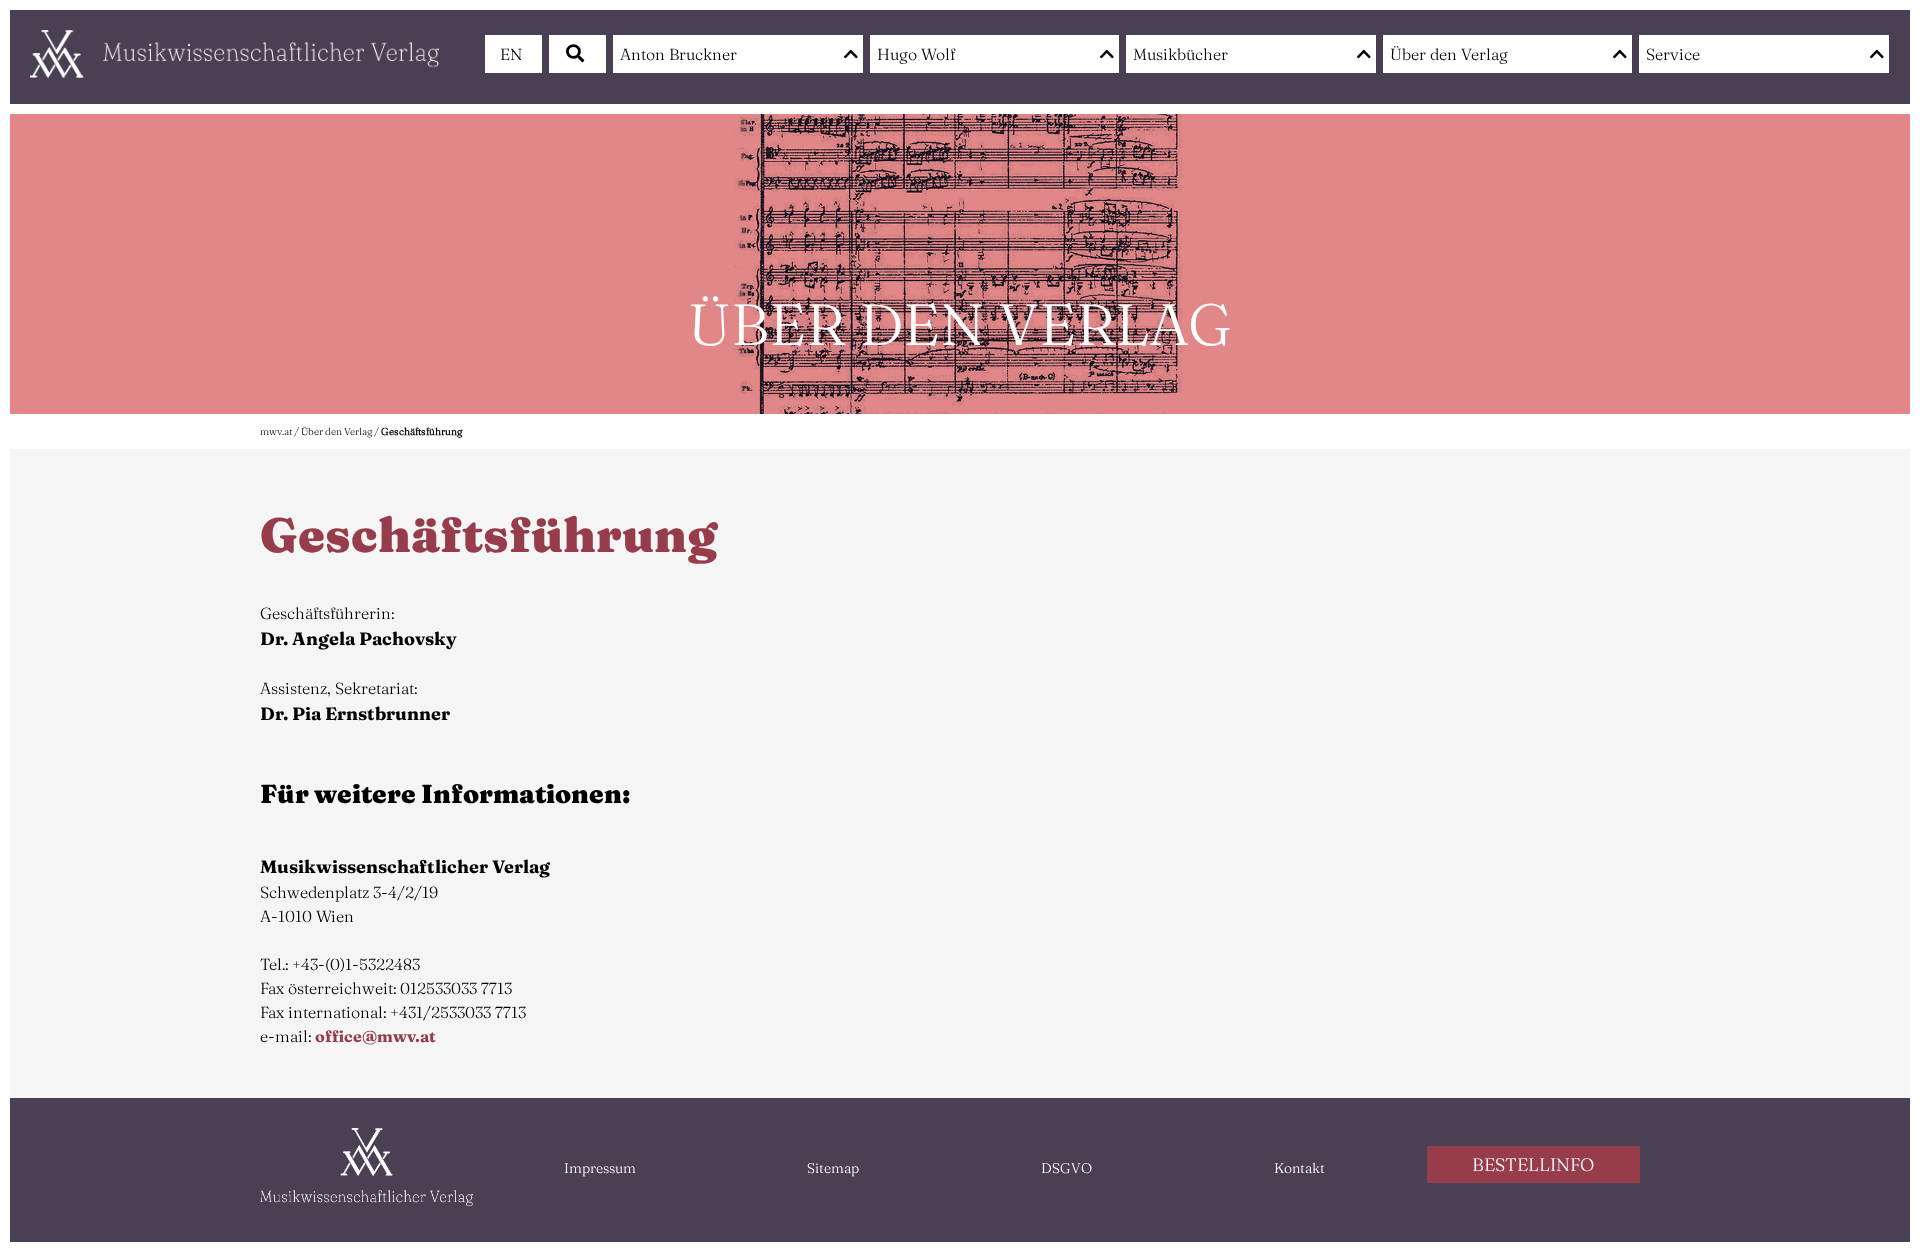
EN (511, 54)
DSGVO (1066, 1168)
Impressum (600, 1168)
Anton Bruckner (678, 54)
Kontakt (1299, 1168)
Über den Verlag (1449, 54)
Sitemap (833, 1168)
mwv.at (276, 431)
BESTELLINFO (1533, 1164)
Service (1673, 54)
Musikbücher (1180, 54)
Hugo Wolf (916, 54)
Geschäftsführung (421, 431)
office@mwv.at (375, 1036)
